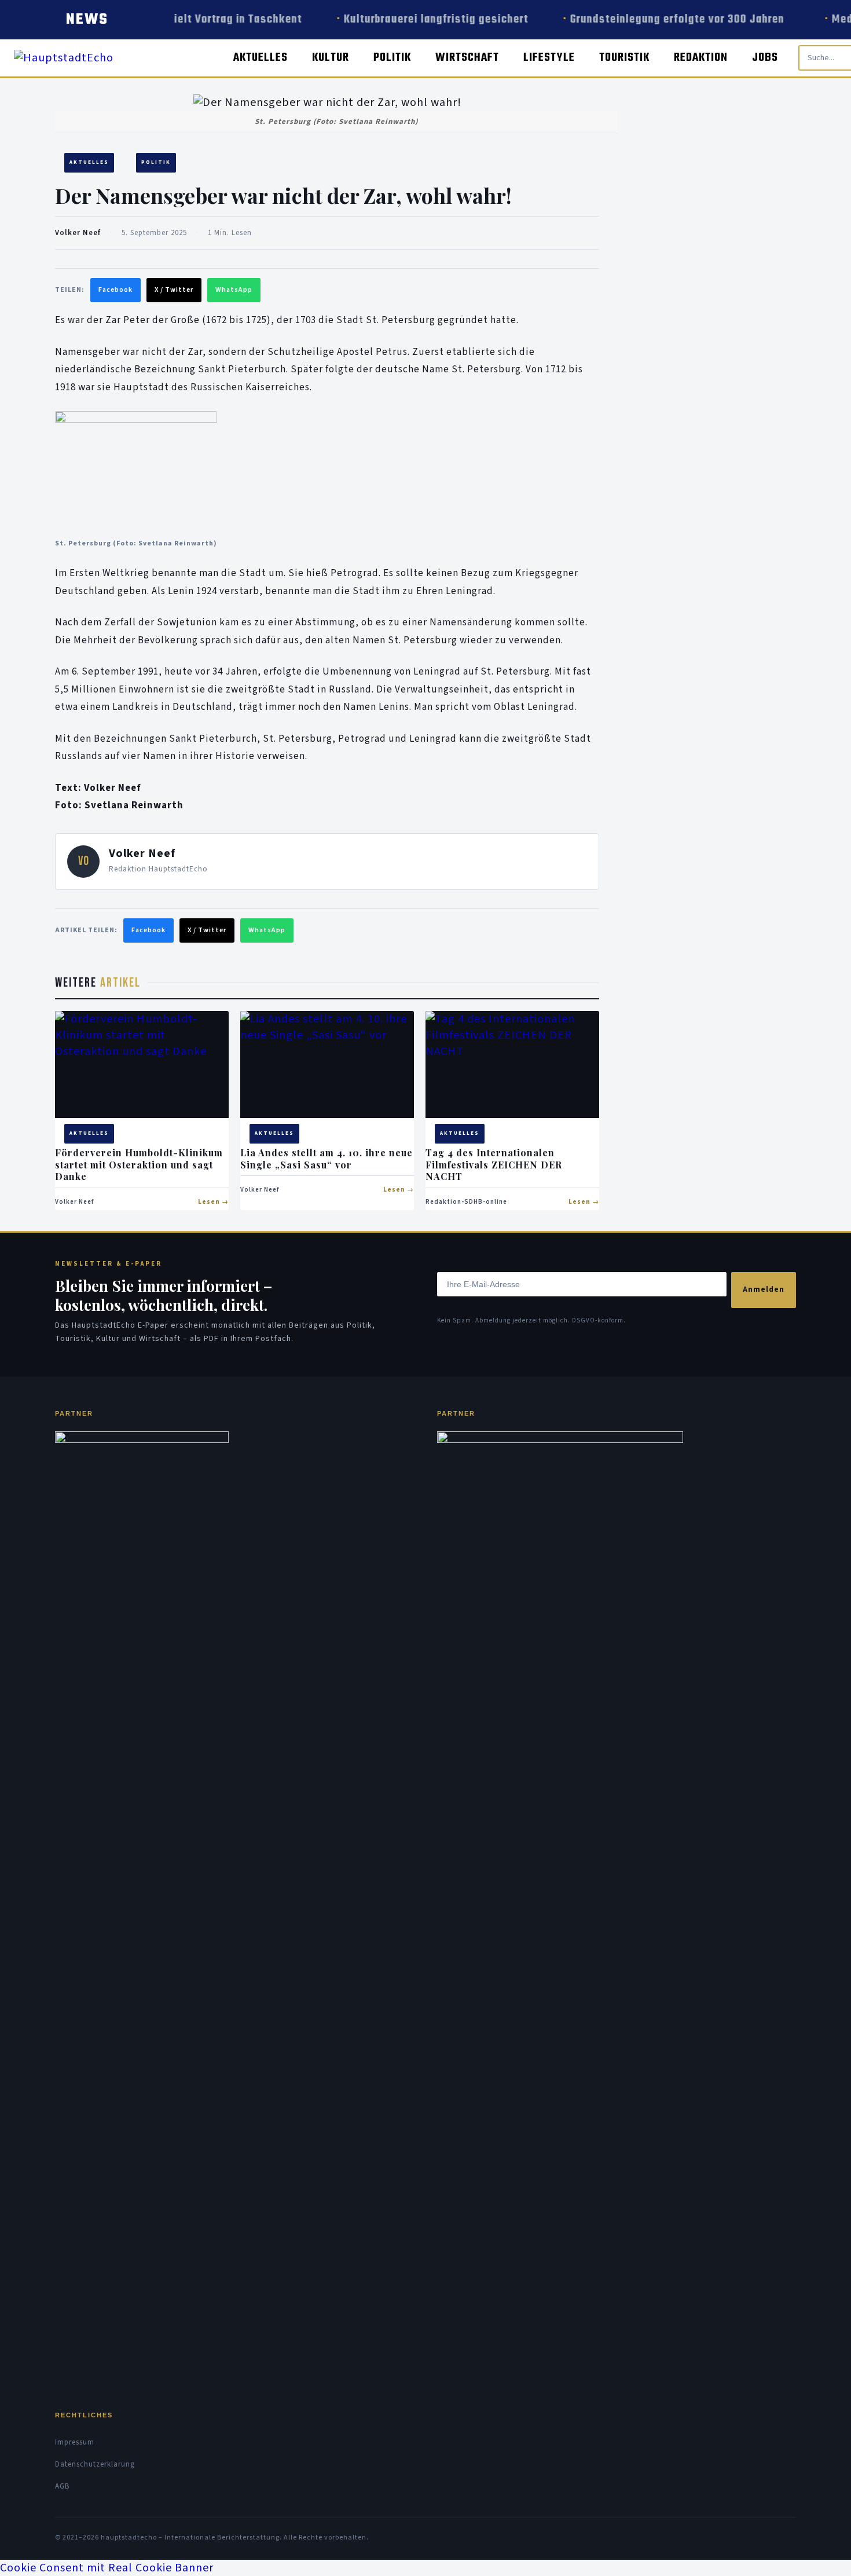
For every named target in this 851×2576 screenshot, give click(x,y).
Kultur (331, 58)
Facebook (115, 290)
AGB (62, 2486)
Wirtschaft (467, 58)
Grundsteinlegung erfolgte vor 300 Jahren (672, 19)
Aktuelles (261, 58)
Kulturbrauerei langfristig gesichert (428, 19)
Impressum (75, 2442)
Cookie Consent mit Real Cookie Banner (107, 2568)
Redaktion (701, 58)
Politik (392, 58)
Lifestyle (549, 58)
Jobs (765, 58)
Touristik (624, 58)
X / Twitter (174, 290)
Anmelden (764, 1289)
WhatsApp (234, 290)
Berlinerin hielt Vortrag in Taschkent (201, 19)
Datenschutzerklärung (95, 2464)
